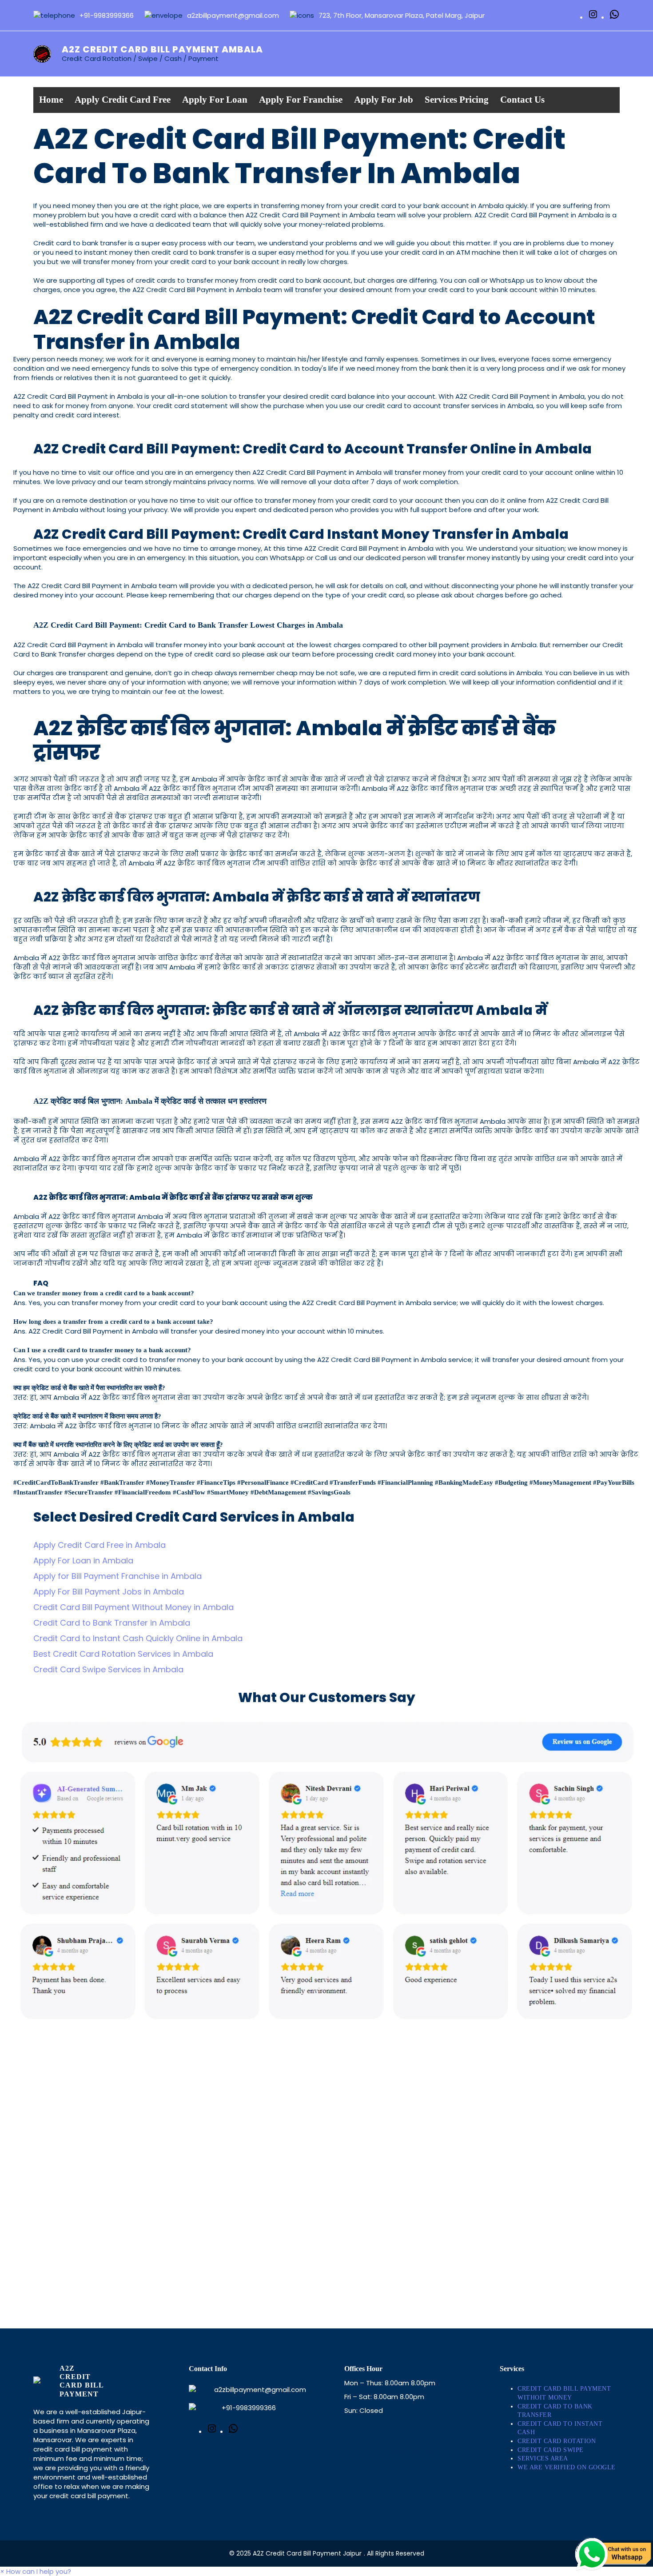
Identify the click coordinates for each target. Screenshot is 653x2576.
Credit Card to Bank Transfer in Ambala (112, 1623)
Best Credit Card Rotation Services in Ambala (123, 1654)
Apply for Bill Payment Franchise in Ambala (117, 1576)
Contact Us (522, 100)
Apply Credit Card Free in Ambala (100, 1545)
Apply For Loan (215, 100)
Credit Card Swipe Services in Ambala (108, 1669)
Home (51, 100)
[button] (36, 2571)
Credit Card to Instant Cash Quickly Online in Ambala (138, 1638)
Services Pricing (457, 100)
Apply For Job (384, 100)
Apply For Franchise (301, 100)
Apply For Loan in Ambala (83, 1560)
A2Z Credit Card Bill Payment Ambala (162, 49)
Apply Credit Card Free (123, 100)
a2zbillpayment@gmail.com (260, 2390)
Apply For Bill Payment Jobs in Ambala (109, 1592)
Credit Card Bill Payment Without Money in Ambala (133, 1607)
